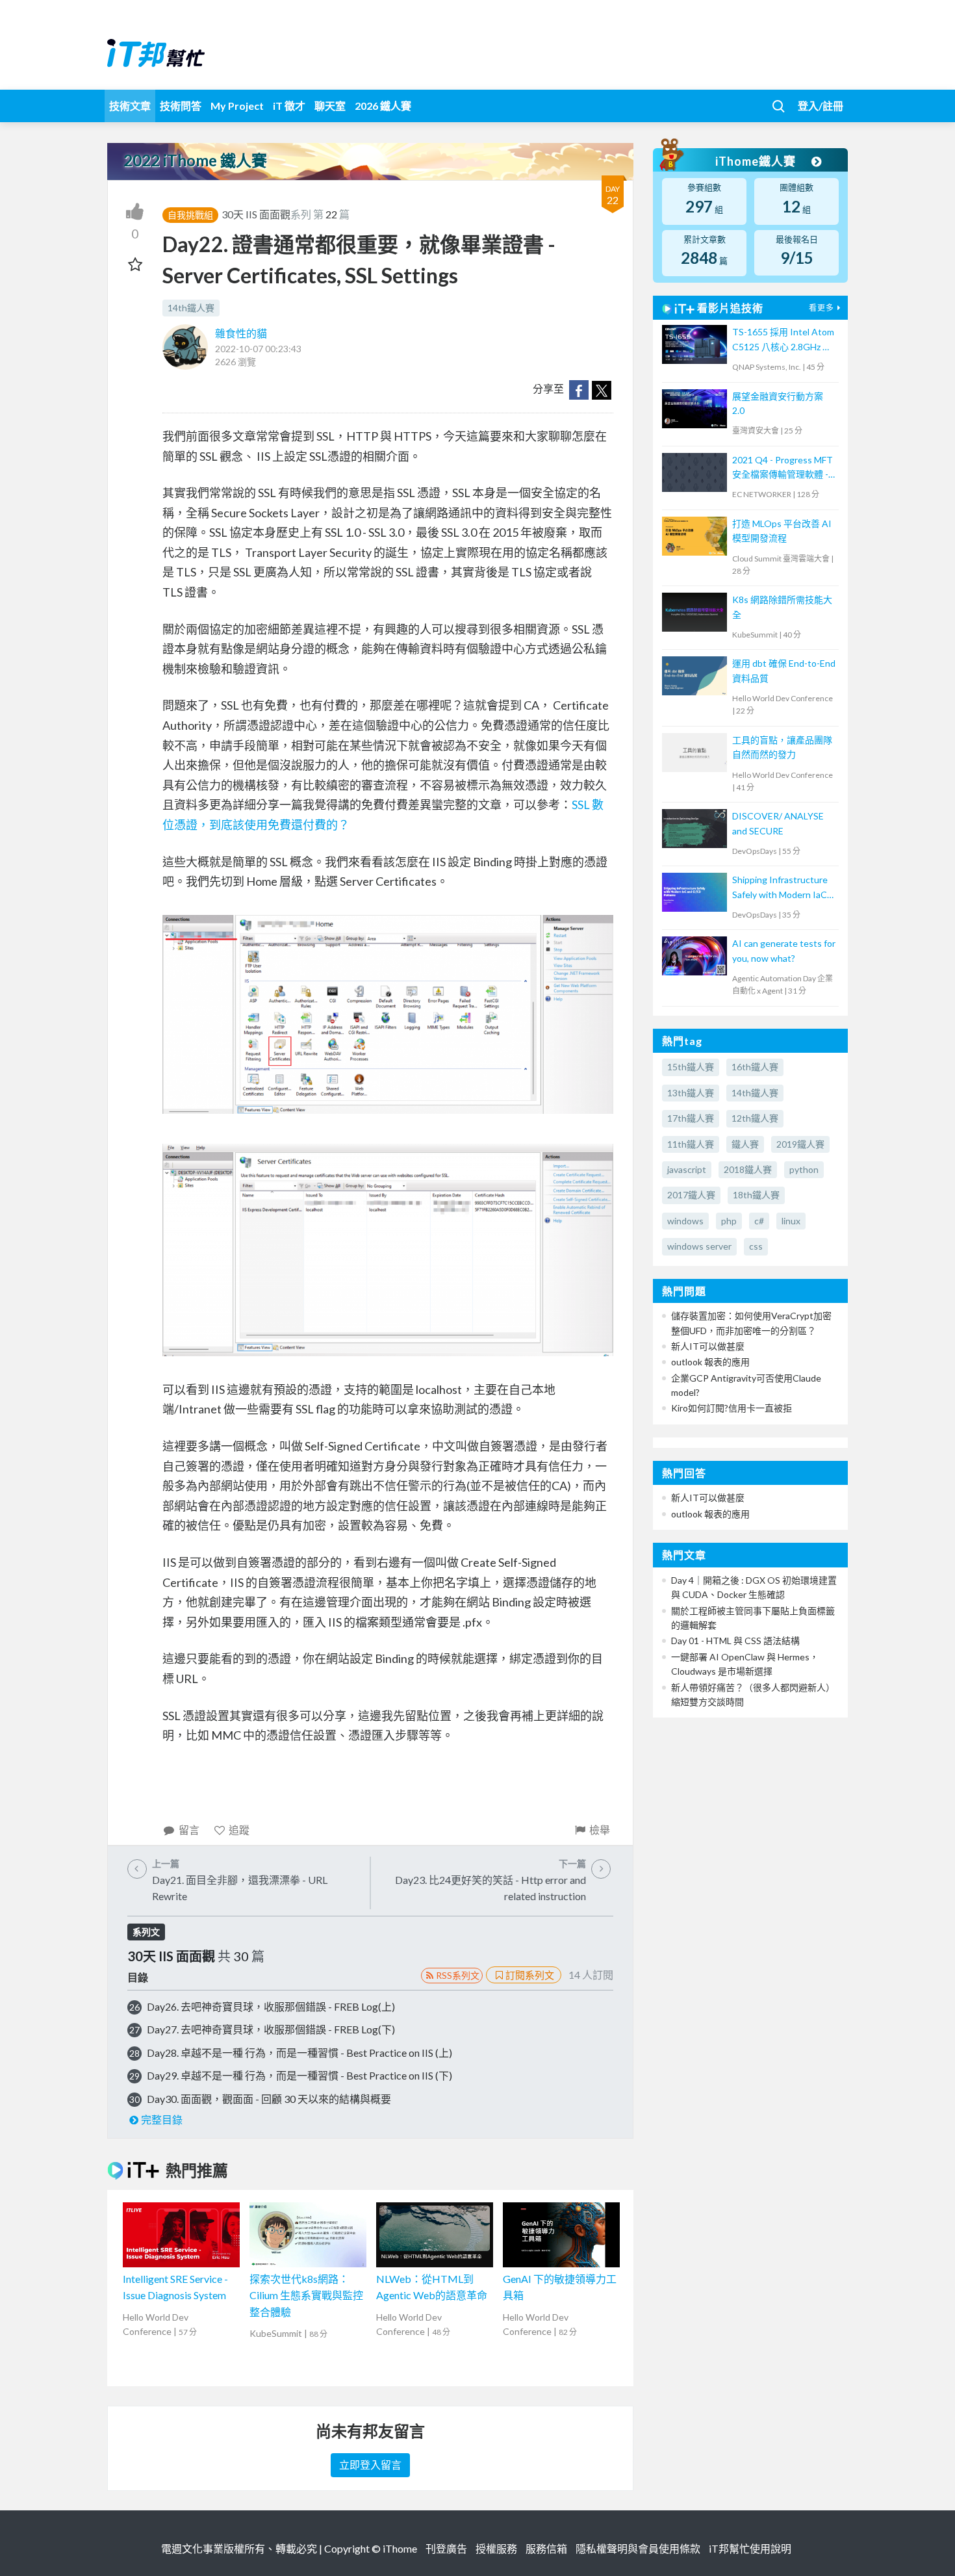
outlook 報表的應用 (710, 1362)
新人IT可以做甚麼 (708, 1346)
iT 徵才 (289, 106)
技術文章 (130, 106)
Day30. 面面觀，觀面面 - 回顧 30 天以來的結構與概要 (269, 2099)
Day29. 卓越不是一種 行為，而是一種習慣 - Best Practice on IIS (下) (299, 2075)
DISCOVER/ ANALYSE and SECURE (778, 823)
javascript (687, 1169)
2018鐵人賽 (748, 1169)
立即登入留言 (370, 2465)
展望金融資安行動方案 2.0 (778, 403)
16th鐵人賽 (755, 1067)
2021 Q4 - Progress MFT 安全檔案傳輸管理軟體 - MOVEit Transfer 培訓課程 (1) (783, 468)
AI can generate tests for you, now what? (784, 950)
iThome (400, 2548)
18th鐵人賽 (756, 1195)
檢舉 (600, 1830)
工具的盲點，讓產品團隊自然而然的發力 (782, 747)
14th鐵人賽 (191, 308)
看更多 (821, 308)
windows (685, 1221)
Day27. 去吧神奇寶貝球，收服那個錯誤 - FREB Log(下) (271, 2029)
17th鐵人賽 (691, 1118)
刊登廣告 (446, 2548)
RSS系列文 (458, 1975)
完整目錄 (162, 2119)
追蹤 (239, 1830)
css (756, 1246)
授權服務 (496, 2548)
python (804, 1169)
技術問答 (181, 106)
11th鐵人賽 (691, 1144)
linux (791, 1221)
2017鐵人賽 (691, 1195)
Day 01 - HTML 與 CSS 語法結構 (735, 1641)
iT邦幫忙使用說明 (750, 2548)
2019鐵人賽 (800, 1144)
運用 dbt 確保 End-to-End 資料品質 (784, 670)
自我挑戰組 (190, 215)
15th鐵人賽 (691, 1067)
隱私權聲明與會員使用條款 (638, 2548)
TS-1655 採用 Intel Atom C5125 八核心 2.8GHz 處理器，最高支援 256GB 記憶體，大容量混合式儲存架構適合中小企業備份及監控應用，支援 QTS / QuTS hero (783, 340)
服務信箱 (546, 2548)
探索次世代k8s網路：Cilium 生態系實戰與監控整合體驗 (306, 2295)
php (729, 1221)
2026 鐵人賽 (383, 106)
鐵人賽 (745, 1144)
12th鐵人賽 (755, 1118)
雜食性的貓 (241, 333)
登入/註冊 (821, 106)
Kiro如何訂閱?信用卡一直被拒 (732, 1408)
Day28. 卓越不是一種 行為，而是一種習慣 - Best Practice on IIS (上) (299, 2053)
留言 (189, 1830)
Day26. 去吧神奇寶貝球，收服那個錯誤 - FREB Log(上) (271, 2006)
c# (759, 1221)
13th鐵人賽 (691, 1093)
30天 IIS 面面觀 (256, 214)
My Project (237, 106)
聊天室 (330, 106)
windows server (699, 1246)
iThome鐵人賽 (757, 161)
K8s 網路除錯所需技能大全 (782, 607)
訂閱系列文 (530, 1975)
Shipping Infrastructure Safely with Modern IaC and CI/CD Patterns (780, 888)
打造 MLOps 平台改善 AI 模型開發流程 (782, 531)
